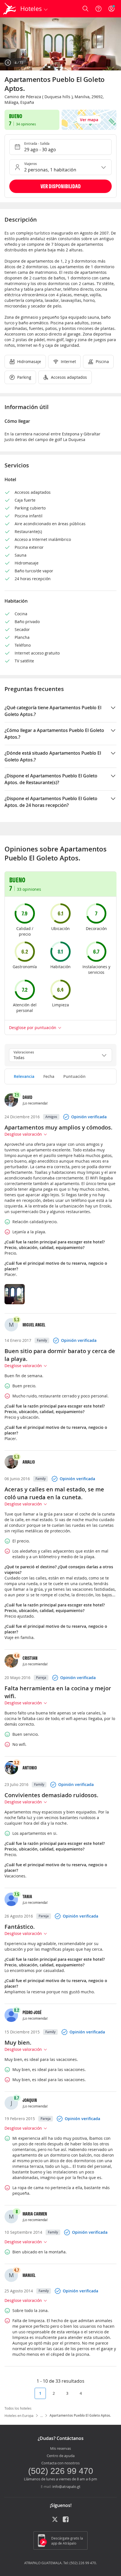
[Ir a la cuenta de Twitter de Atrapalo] (55, 2521)
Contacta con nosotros (60, 2463)
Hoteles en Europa (19, 2416)
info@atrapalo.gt (66, 2487)
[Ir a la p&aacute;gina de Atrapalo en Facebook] (66, 2521)
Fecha (49, 1076)
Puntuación (74, 1076)
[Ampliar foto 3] (60, 44)
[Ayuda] (98, 9)
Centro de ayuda (61, 2456)
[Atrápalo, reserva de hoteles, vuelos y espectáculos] (10, 9)
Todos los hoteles (18, 2408)
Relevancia (24, 1076)
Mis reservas (60, 2448)
